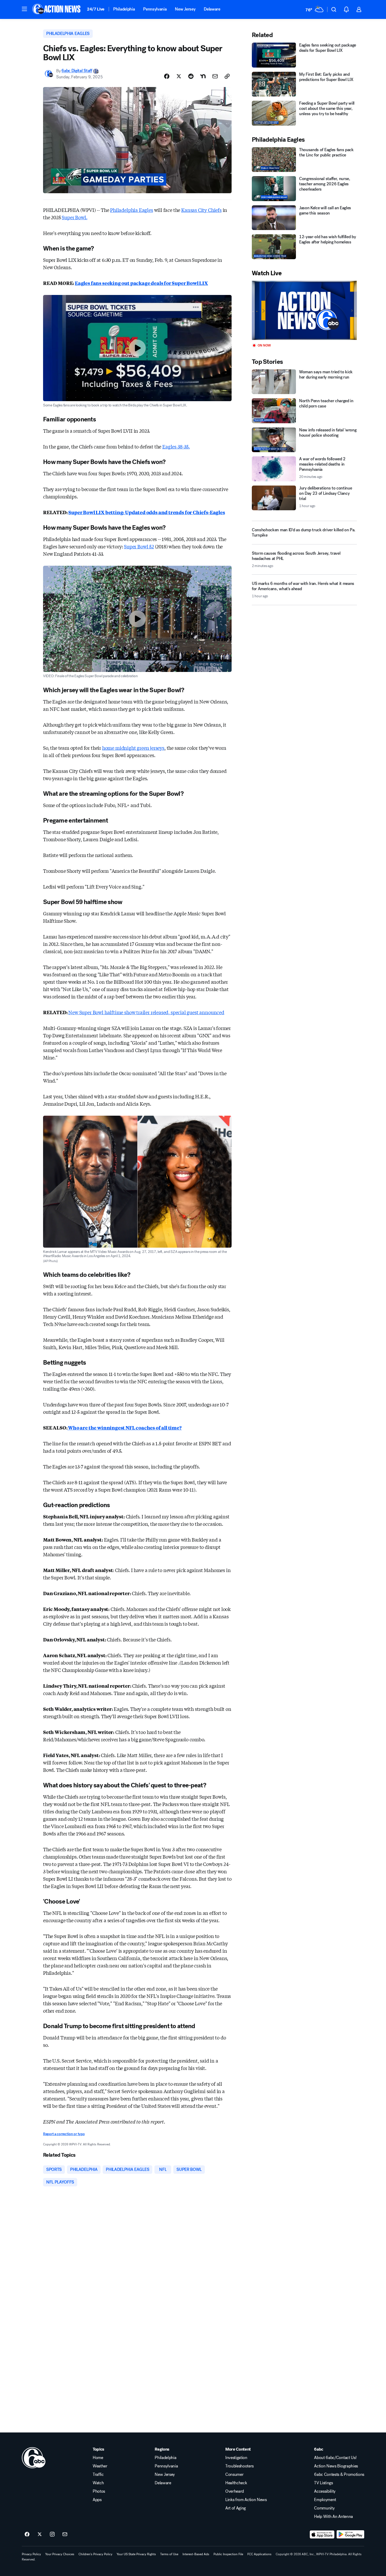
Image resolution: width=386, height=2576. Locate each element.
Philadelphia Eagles (132, 210)
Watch (98, 2483)
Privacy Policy (31, 2554)
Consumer (234, 2475)
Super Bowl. (74, 217)
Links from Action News (246, 2500)
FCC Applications (259, 2554)
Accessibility (325, 2491)
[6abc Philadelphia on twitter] (40, 2534)
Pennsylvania (155, 9)
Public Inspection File (228, 2554)
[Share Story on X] (179, 76)
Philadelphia (124, 9)
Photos (99, 2491)
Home (98, 2458)
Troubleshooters (239, 2466)
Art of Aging (236, 2508)
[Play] (304, 310)
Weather (100, 2466)
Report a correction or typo (64, 2134)
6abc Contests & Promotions (339, 2475)
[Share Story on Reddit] (191, 76)
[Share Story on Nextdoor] (203, 76)
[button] (24, 9)
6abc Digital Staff (77, 71)
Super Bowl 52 (139, 546)
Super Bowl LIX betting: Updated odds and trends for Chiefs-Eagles (147, 512)
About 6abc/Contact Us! (335, 2458)
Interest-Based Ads (196, 2554)
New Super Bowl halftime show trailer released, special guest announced (146, 1012)
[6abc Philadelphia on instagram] (52, 2534)
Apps (97, 2500)
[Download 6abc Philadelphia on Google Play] (350, 2534)
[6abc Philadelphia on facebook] (27, 2534)
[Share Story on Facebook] (167, 76)
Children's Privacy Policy (95, 2554)
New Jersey (185, 9)
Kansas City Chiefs (201, 210)
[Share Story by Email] (215, 76)
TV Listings (323, 2483)
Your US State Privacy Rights (136, 2554)
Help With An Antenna (333, 2517)
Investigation (236, 2458)
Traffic (98, 2475)
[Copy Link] (227, 76)
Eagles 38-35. (176, 446)
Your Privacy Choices (60, 2554)
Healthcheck (236, 2483)
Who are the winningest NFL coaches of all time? (124, 1427)
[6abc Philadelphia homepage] (57, 9)
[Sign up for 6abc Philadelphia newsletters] (65, 2534)
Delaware (212, 9)
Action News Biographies (336, 2466)
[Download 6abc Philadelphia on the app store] (322, 2534)
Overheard (235, 2491)
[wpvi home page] (34, 2458)
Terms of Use (169, 2554)
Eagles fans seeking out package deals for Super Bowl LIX (141, 283)
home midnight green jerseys (133, 748)
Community (324, 2508)
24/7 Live (96, 9)
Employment (325, 2500)
